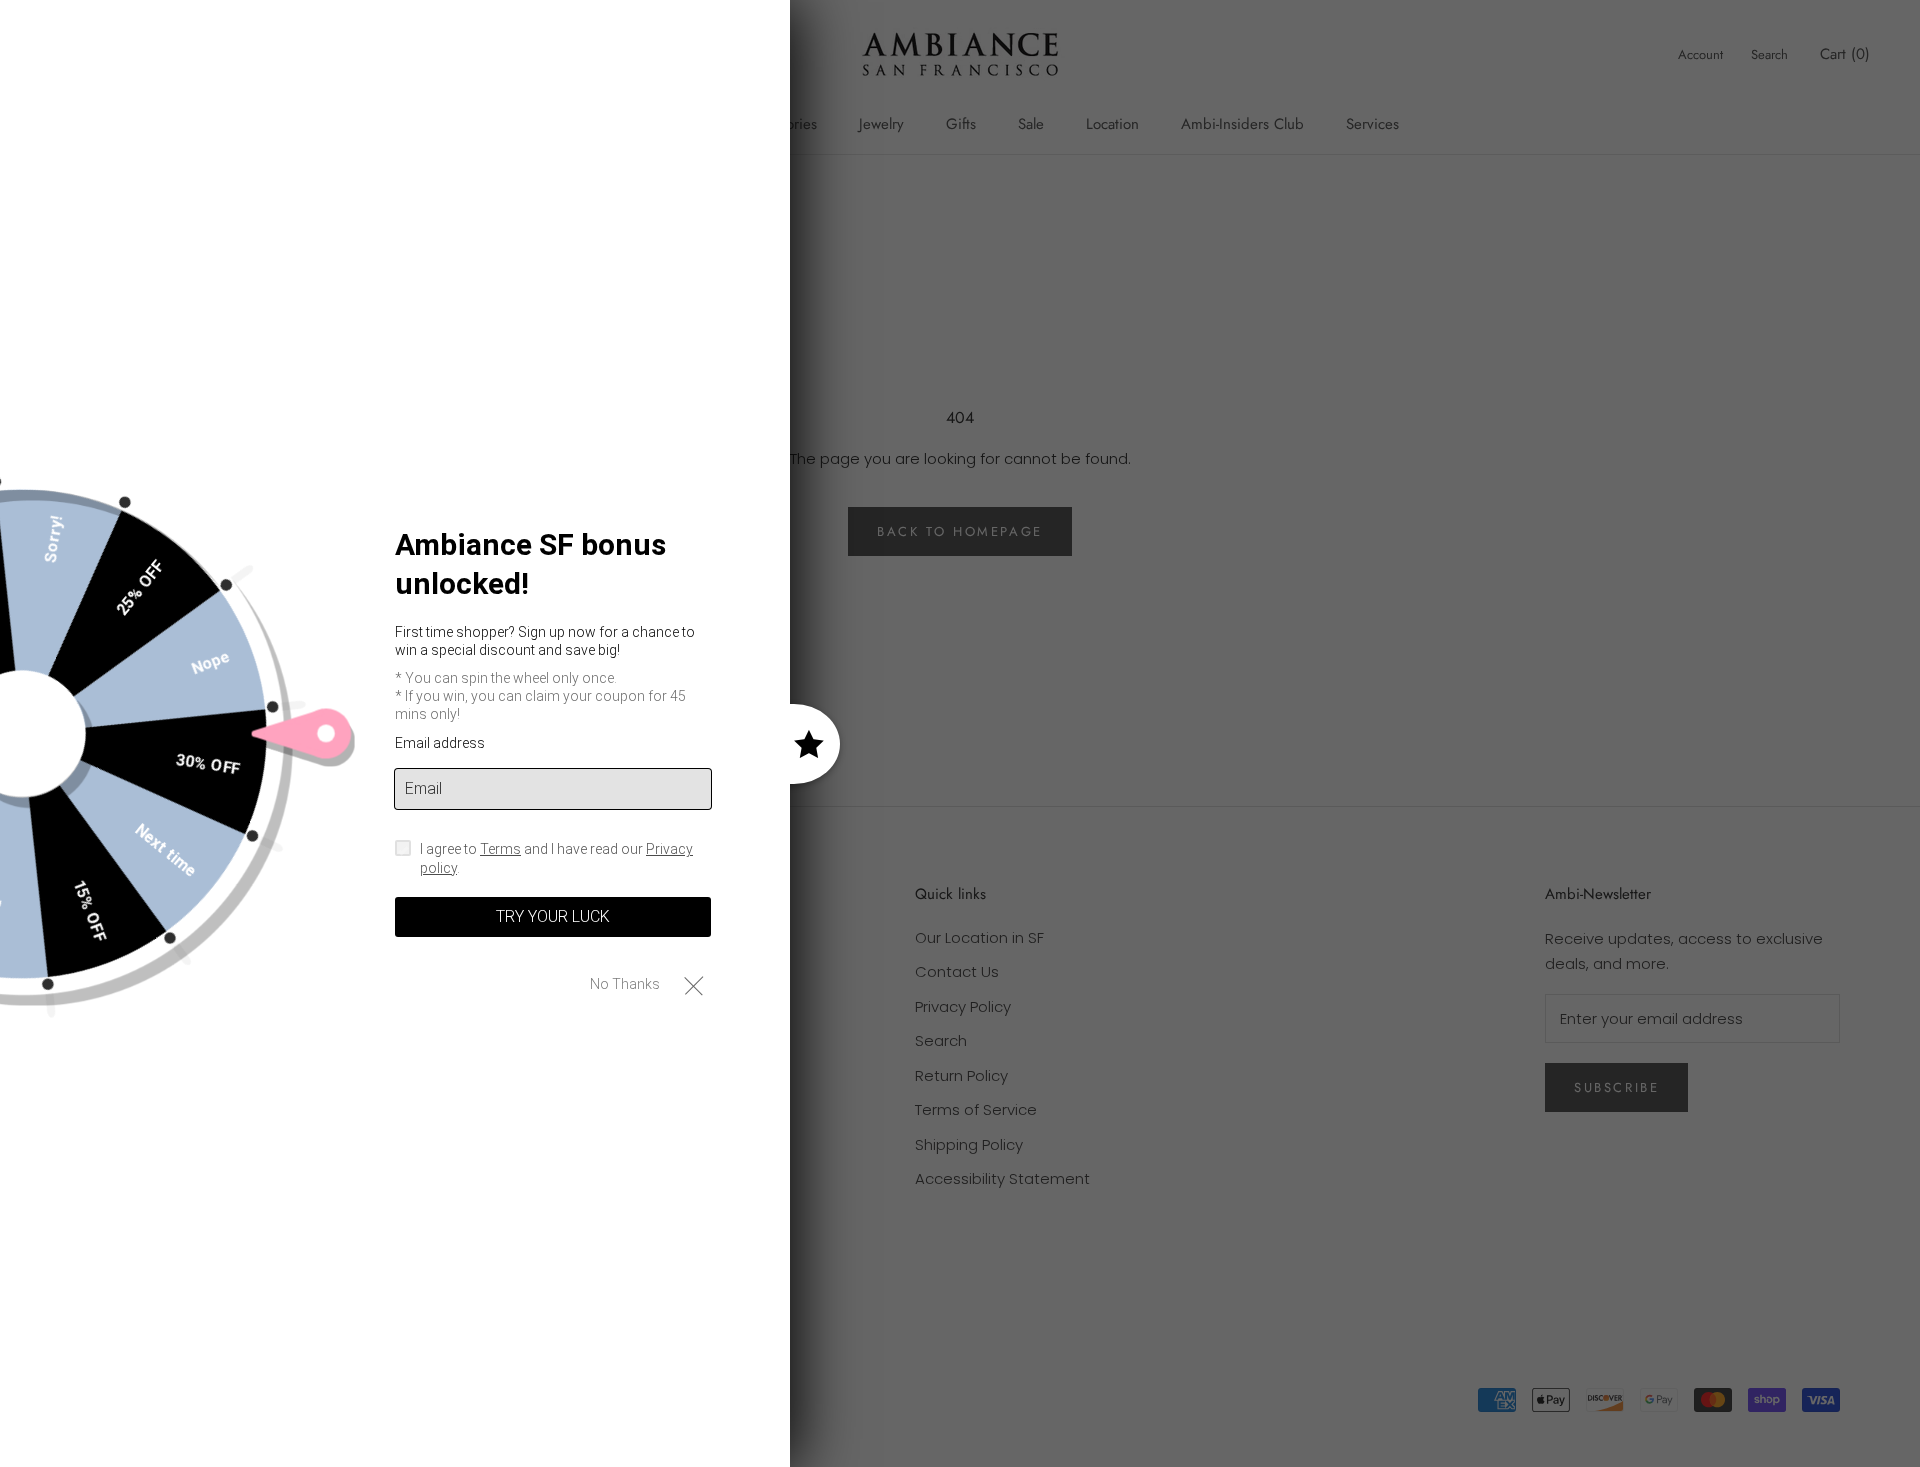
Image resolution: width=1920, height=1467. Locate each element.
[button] (693, 984)
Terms (500, 849)
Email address (440, 743)
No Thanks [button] (625, 984)
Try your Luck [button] (553, 916)
